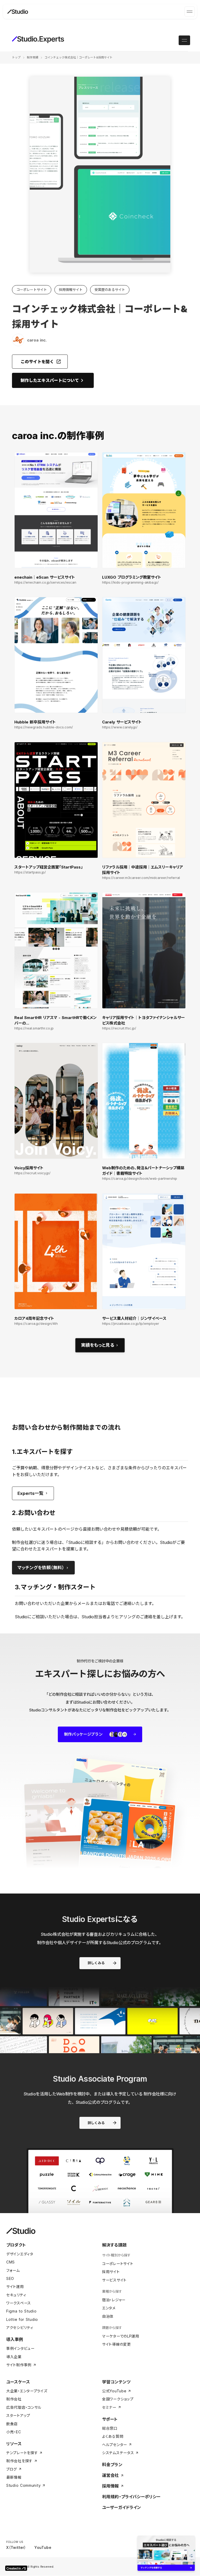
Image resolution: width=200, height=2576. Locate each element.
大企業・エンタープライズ (27, 2391)
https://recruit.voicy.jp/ (32, 1173)
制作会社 (14, 2399)
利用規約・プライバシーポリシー (131, 2497)
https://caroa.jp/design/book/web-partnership (140, 1179)
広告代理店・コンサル (24, 2407)
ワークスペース (19, 2303)
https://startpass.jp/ (30, 872)
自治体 (108, 2316)
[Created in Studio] (16, 2568)
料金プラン (112, 2465)
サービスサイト (114, 2280)
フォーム (13, 2270)
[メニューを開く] (190, 11)
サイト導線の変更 (117, 2344)
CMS (11, 2262)
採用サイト (111, 2272)
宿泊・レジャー (114, 2300)
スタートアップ (18, 2415)
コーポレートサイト (118, 2264)
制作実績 (33, 57)
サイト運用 (15, 2287)
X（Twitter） (16, 2547)
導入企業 (14, 2357)
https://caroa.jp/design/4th (36, 1324)
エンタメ (109, 2308)
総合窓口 (110, 2428)
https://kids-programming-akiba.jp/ (130, 582)
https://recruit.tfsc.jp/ (119, 1028)
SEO (10, 2278)
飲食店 (12, 2424)
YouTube (43, 2547)
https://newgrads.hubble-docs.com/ (44, 727)
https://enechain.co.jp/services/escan (45, 582)
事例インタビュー (20, 2348)
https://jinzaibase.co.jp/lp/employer (131, 1324)
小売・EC (14, 2432)
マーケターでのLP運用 (121, 2336)
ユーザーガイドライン (122, 2507)
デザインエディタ (20, 2254)
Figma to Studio (21, 2311)
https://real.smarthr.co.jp (34, 1028)
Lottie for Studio (22, 2319)
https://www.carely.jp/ (120, 727)
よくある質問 (113, 2436)
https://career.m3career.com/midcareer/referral (141, 878)
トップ (16, 57)
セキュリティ (16, 2295)
